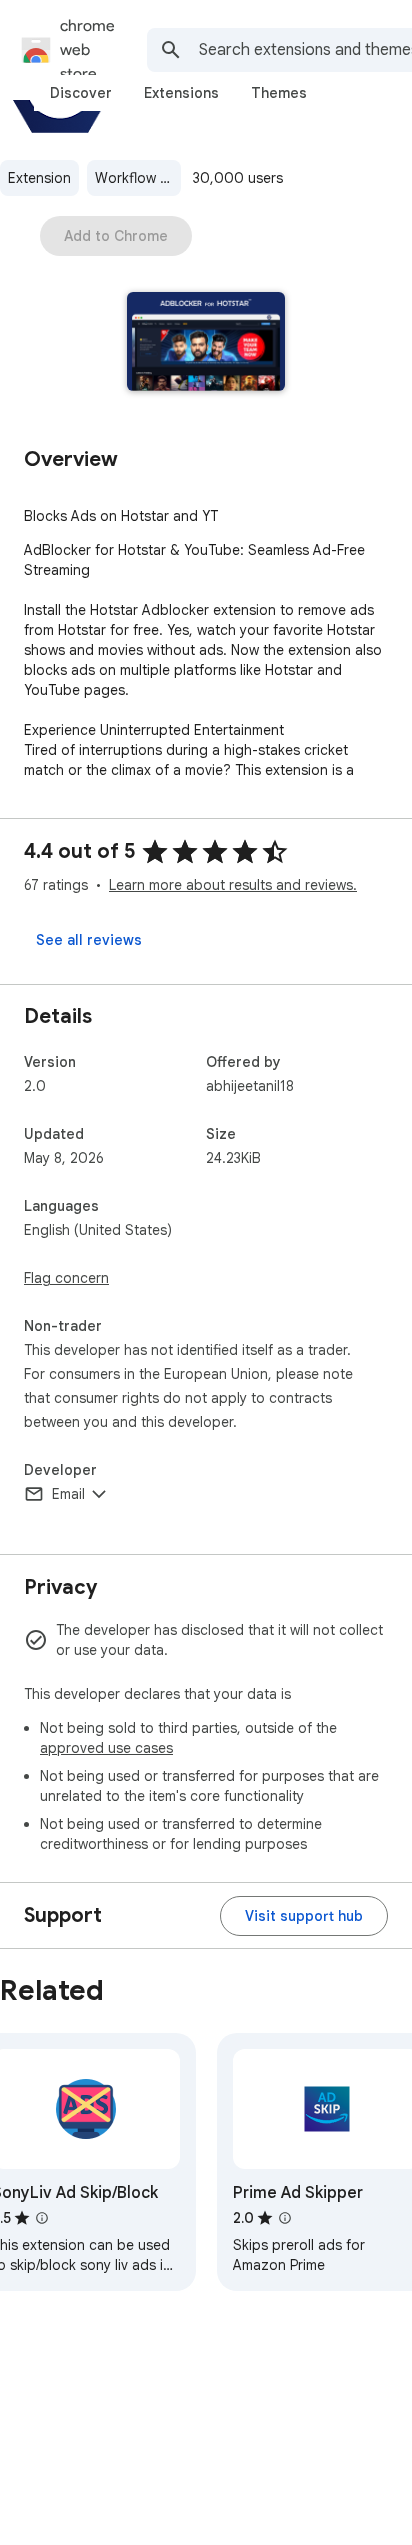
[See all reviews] (89, 940)
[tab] (81, 93)
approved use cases (106, 1748)
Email (68, 1494)
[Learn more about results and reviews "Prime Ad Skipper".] (285, 2218)
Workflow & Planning (138, 178)
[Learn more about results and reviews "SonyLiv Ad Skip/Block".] (42, 2218)
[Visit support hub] (304, 1916)
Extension (39, 178)
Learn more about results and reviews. (233, 885)
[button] (206, 343)
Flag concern (66, 1278)
